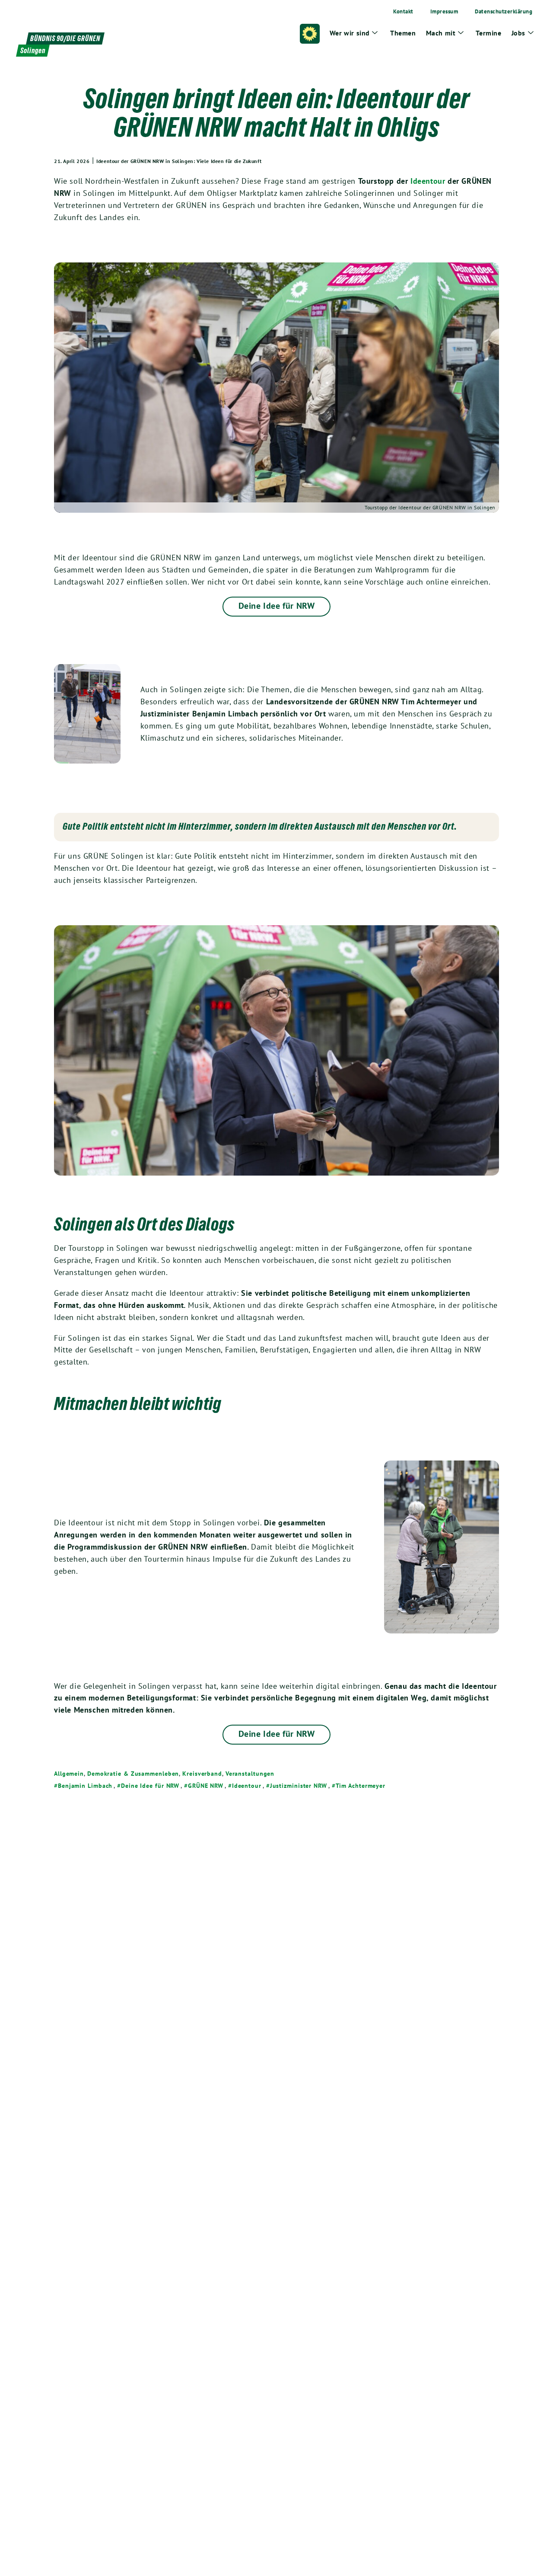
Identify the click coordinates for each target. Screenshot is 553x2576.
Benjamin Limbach (85, 1786)
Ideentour (428, 181)
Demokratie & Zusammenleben (133, 1774)
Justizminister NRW (299, 1786)
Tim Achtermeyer (361, 1786)
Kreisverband (202, 1774)
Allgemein (69, 1774)
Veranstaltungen (250, 1774)
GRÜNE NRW (206, 1786)
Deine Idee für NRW (277, 606)
